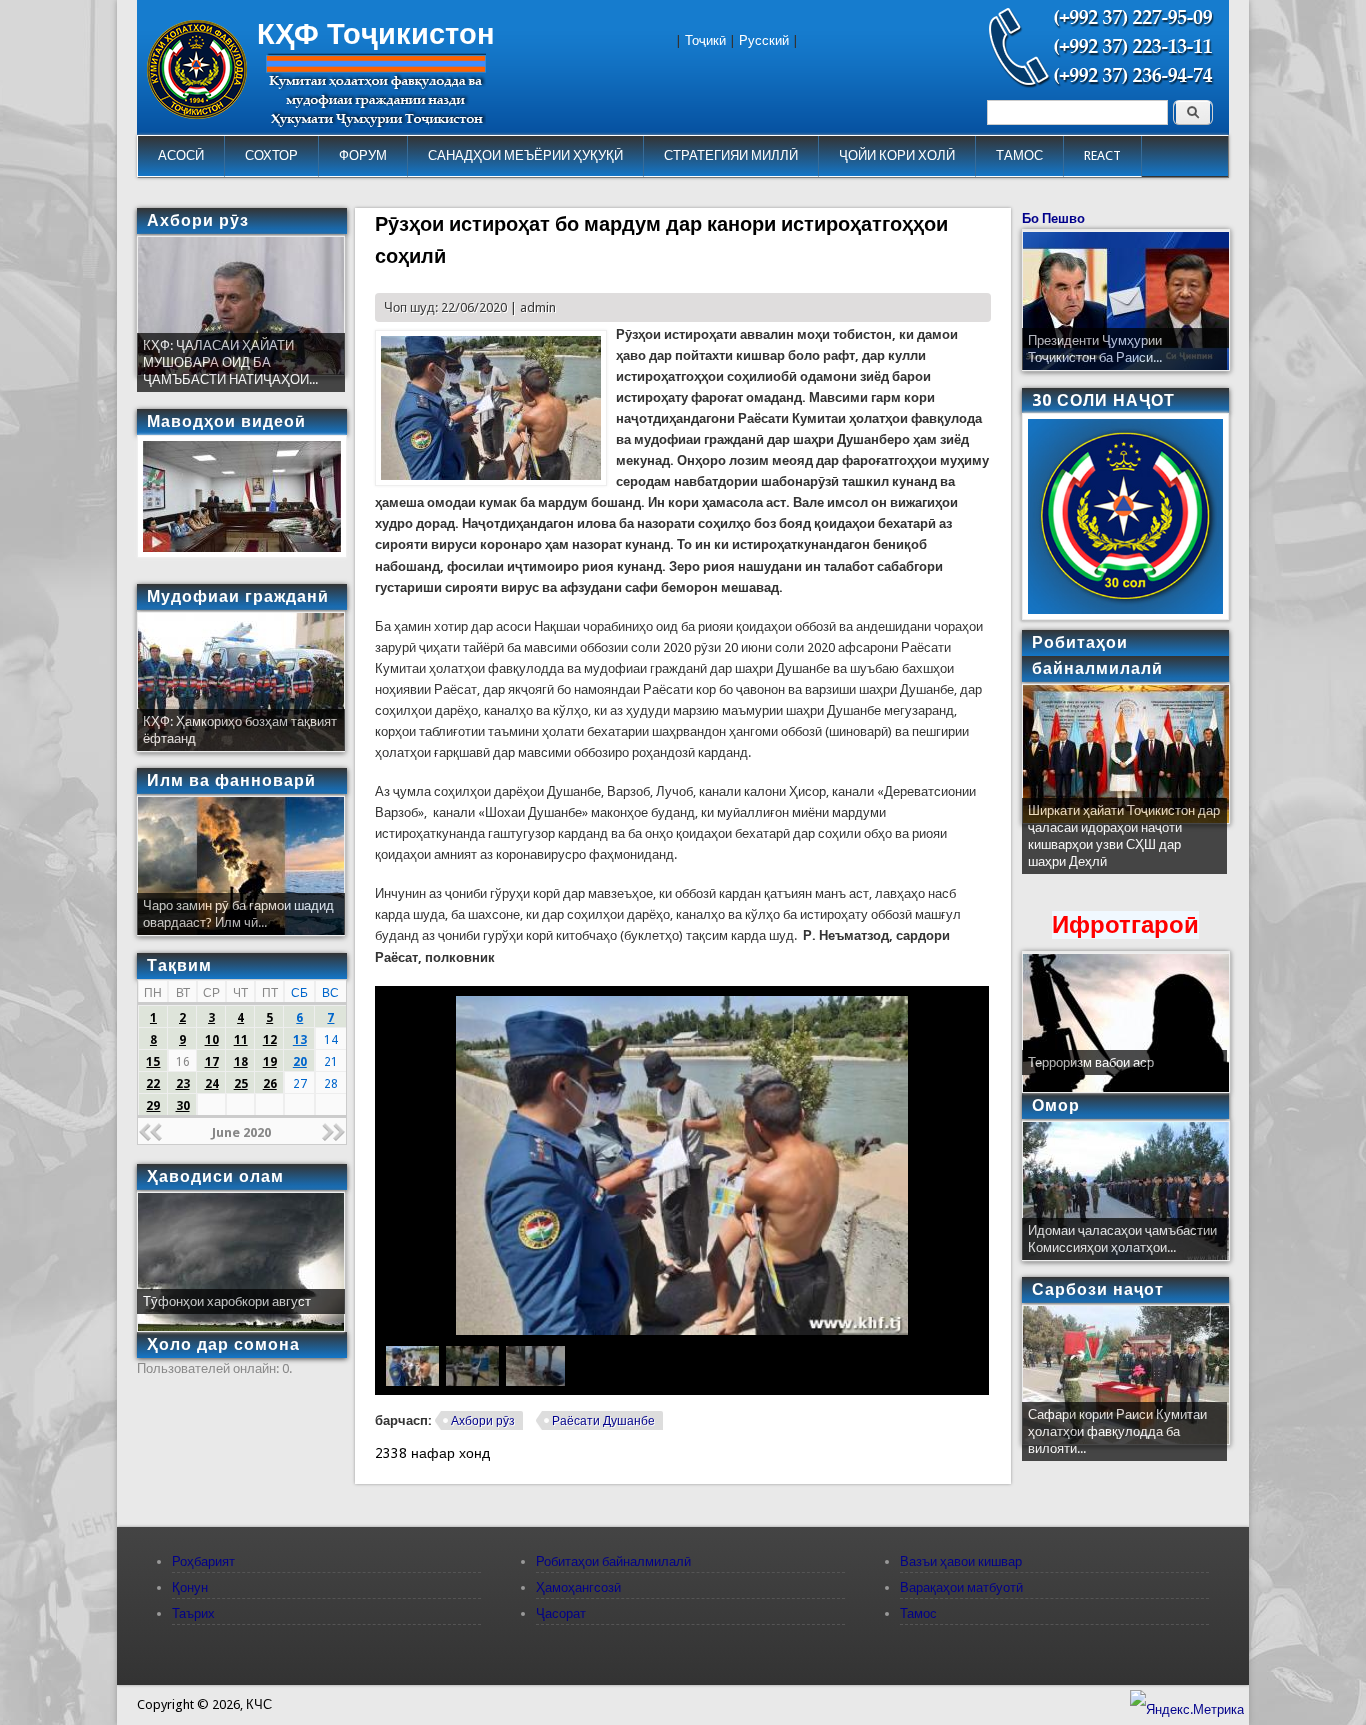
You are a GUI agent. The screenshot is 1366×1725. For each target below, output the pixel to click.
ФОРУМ (363, 155)
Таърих (193, 1613)
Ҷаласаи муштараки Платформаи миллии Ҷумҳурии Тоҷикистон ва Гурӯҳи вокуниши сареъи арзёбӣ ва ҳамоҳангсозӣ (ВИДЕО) (1123, 844)
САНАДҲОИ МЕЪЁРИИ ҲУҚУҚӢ (525, 155)
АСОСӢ (181, 155)
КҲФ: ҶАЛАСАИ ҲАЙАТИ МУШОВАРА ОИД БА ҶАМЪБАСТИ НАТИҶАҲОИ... (230, 362)
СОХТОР (271, 155)
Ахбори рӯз (483, 1421)
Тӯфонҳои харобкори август (227, 1301)
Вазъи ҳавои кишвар (961, 1561)
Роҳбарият (203, 1561)
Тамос (918, 1613)
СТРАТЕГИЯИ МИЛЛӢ (731, 155)
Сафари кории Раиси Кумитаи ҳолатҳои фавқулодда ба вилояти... (1117, 1431)
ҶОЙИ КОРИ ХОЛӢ (897, 155)
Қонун (190, 1587)
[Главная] (197, 114)
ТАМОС (1019, 155)
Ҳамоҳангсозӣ (578, 1587)
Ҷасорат (561, 1613)
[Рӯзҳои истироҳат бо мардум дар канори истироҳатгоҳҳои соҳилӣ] (491, 481)
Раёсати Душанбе (603, 1421)
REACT (1102, 155)
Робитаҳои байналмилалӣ (613, 1561)
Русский (764, 40)
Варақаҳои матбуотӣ (961, 1587)
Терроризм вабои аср (1091, 1062)
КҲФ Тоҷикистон (376, 34)
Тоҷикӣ (705, 40)
